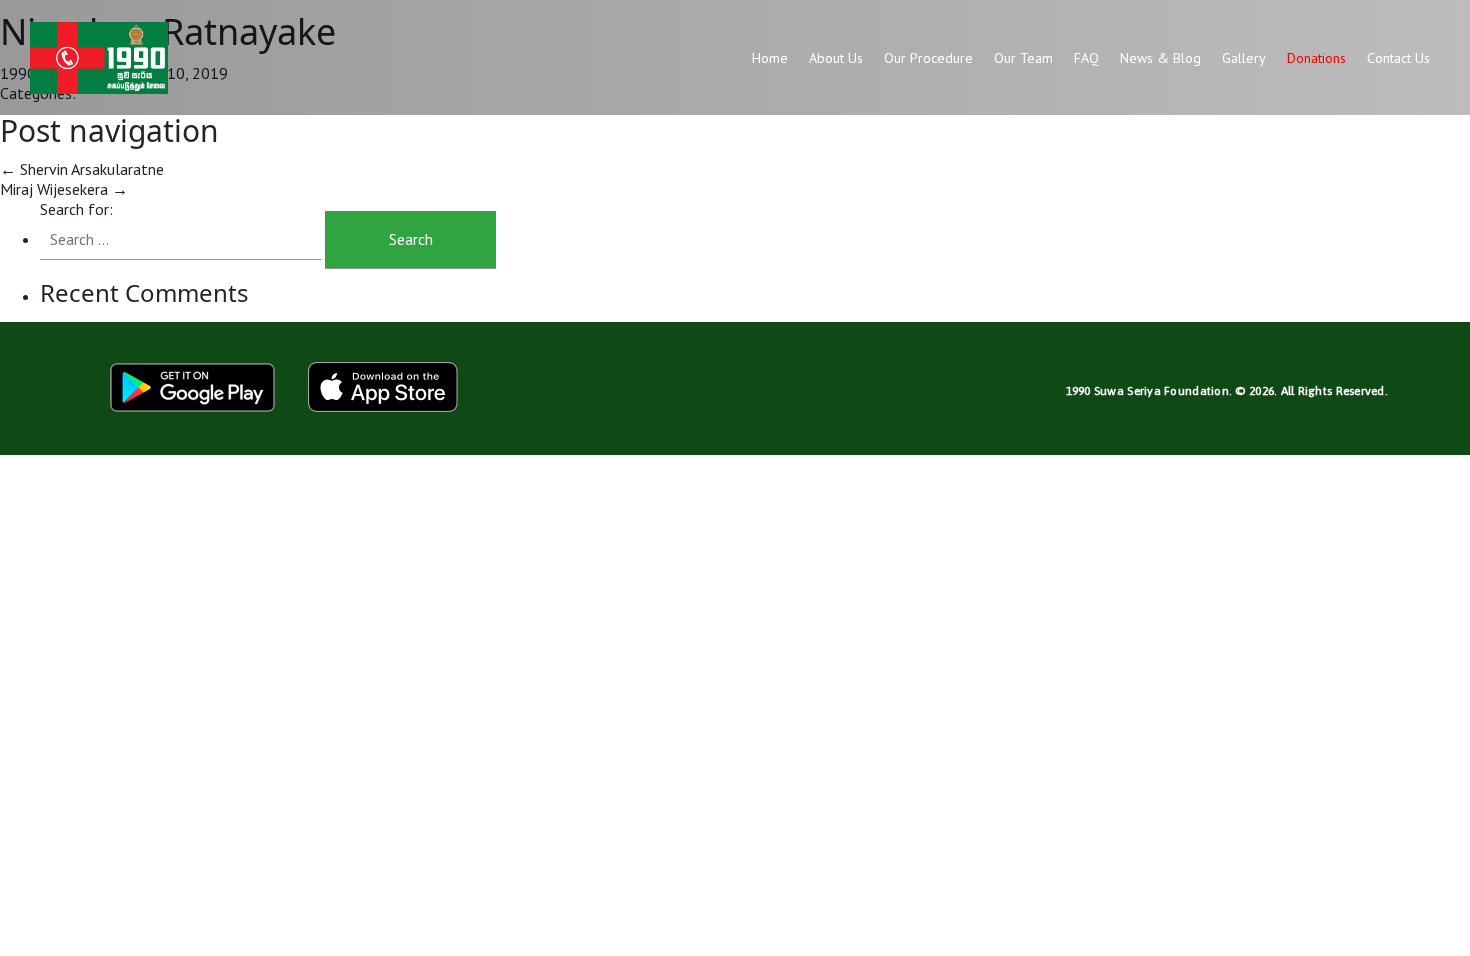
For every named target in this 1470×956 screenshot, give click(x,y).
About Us (836, 58)
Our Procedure (928, 58)
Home (770, 58)
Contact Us (1398, 58)
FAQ (1086, 58)
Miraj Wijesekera (64, 189)
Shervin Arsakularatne (82, 169)
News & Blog (1160, 58)
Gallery (1244, 58)
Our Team (1023, 58)
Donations (1316, 58)
